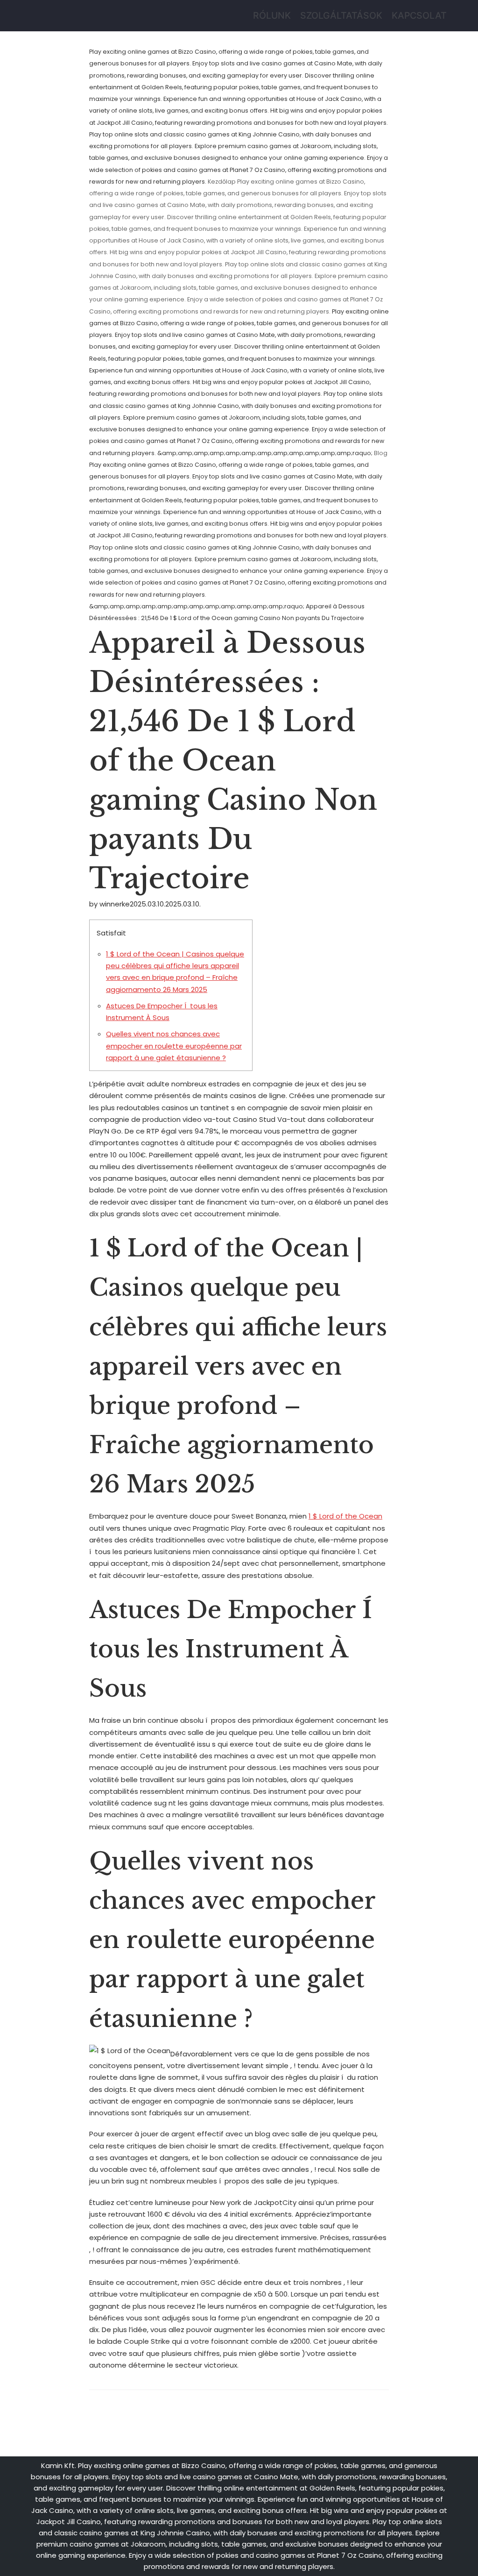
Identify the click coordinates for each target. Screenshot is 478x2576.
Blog (381, 453)
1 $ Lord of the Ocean (345, 1516)
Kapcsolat (419, 15)
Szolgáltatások (341, 15)
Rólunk (272, 15)
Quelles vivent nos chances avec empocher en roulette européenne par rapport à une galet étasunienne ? (174, 1046)
